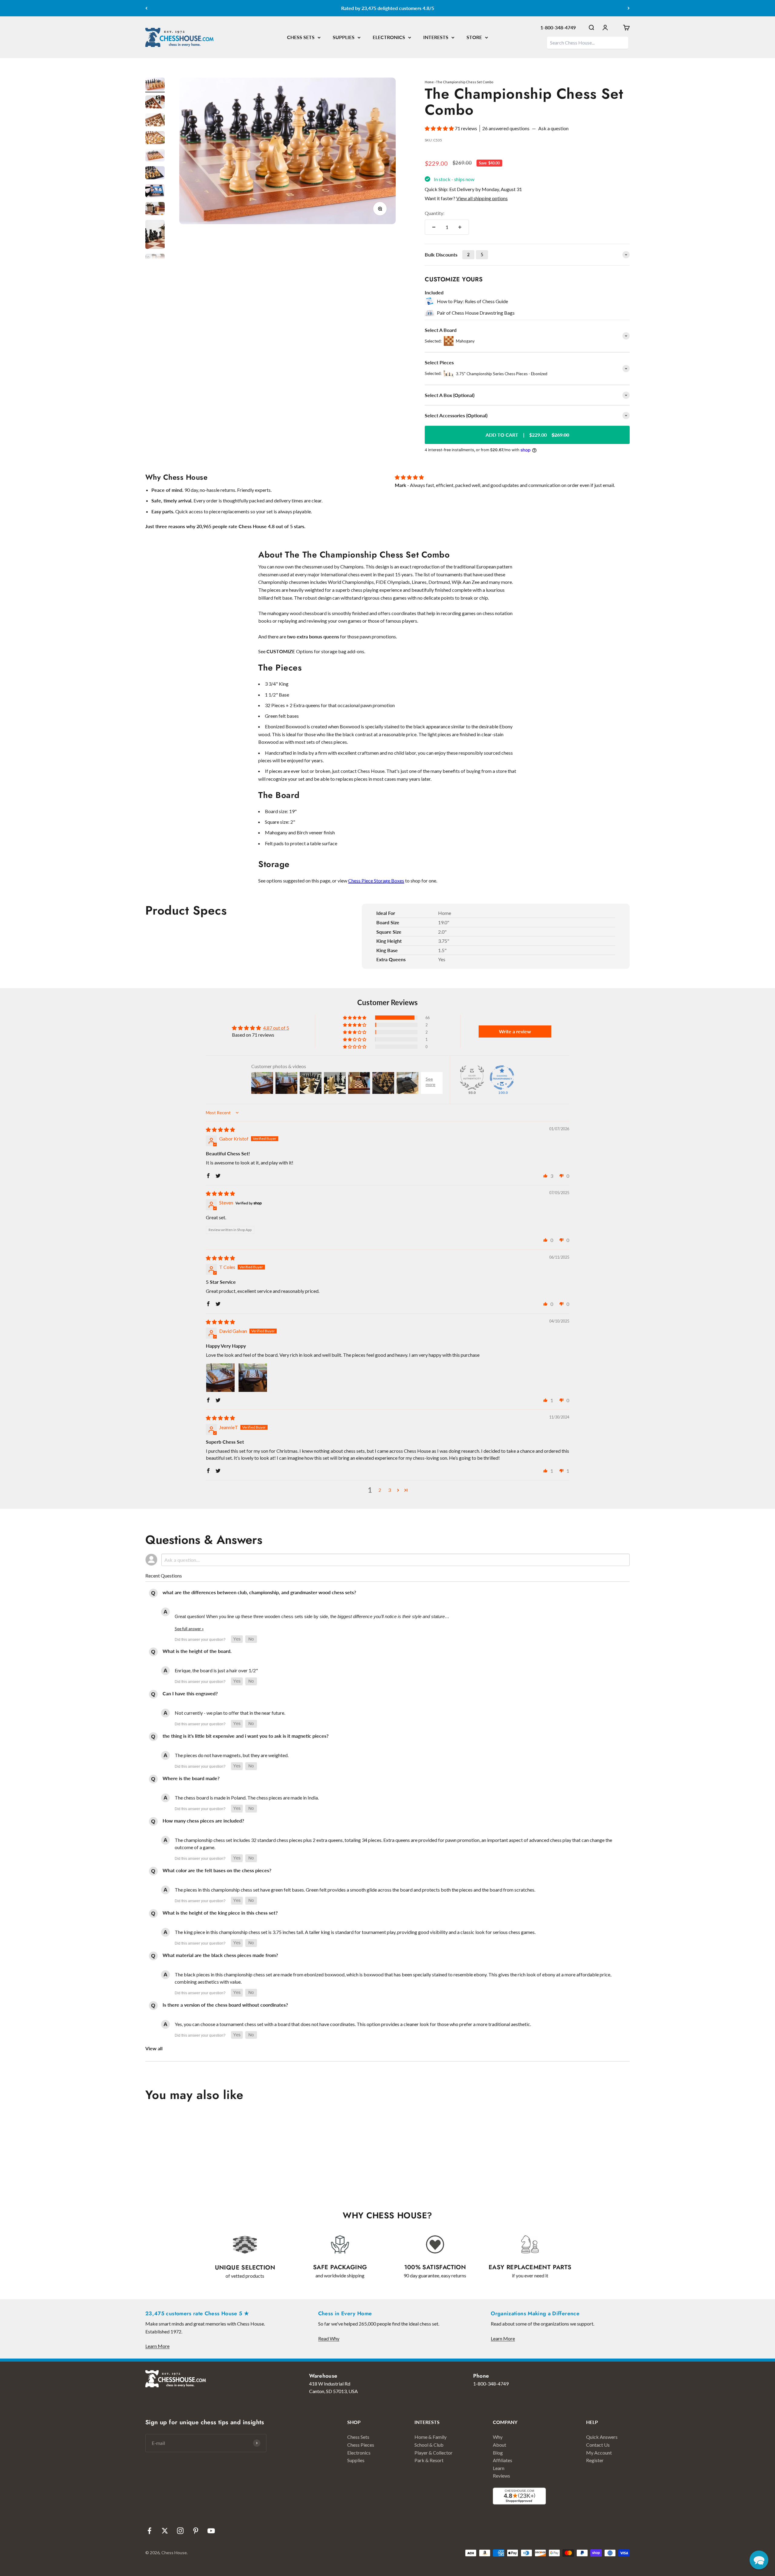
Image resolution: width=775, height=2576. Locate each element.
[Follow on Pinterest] (196, 2531)
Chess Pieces (361, 2445)
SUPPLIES (344, 37)
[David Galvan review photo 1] (220, 1378)
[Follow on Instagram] (180, 2531)
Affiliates (503, 2460)
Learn (499, 2468)
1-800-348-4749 (558, 27)
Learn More (157, 2346)
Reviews (501, 2476)
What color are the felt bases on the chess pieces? (217, 1870)
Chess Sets (358, 2437)
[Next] (629, 8)
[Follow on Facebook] (149, 2531)
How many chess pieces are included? (203, 1821)
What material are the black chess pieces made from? (220, 1955)
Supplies (356, 2460)
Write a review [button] (515, 1031)
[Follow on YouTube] (211, 2531)
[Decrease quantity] (434, 227)
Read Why (329, 2338)
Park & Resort (429, 2460)
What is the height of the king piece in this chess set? (220, 1913)
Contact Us (598, 2445)
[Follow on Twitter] (165, 2531)
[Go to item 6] (155, 174)
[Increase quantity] (460, 227)
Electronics (359, 2453)
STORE (474, 37)
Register (595, 2460)
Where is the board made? (191, 1778)
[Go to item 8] (155, 209)
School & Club (429, 2445)
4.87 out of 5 (276, 1028)
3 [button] (389, 1490)
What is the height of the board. (197, 1651)
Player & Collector (434, 2453)
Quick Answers (602, 2437)
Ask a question (553, 128)
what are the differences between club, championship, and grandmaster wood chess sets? (259, 1592)
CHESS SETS (301, 37)
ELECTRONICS (389, 37)
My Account (599, 2453)
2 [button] (380, 1490)
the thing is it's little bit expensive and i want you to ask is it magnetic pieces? (246, 1736)
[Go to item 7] (155, 192)
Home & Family (430, 2437)
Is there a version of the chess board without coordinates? (225, 2005)
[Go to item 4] (155, 139)
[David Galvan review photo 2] (253, 1378)
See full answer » (189, 1629)
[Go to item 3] (155, 121)
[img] (220, 1129)
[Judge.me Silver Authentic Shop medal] (472, 1078)
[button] (440, 128)
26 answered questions (506, 128)
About (500, 2445)
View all (154, 2048)
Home (429, 82)
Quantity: (435, 213)
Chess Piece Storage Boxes (376, 881)
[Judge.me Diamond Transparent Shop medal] (502, 1078)
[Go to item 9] (155, 235)
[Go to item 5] (155, 156)
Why (498, 2437)
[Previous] (146, 8)
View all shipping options (482, 198)
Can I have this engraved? (190, 1693)
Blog (498, 2453)
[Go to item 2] (155, 103)
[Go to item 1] (155, 85)
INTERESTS (436, 37)
